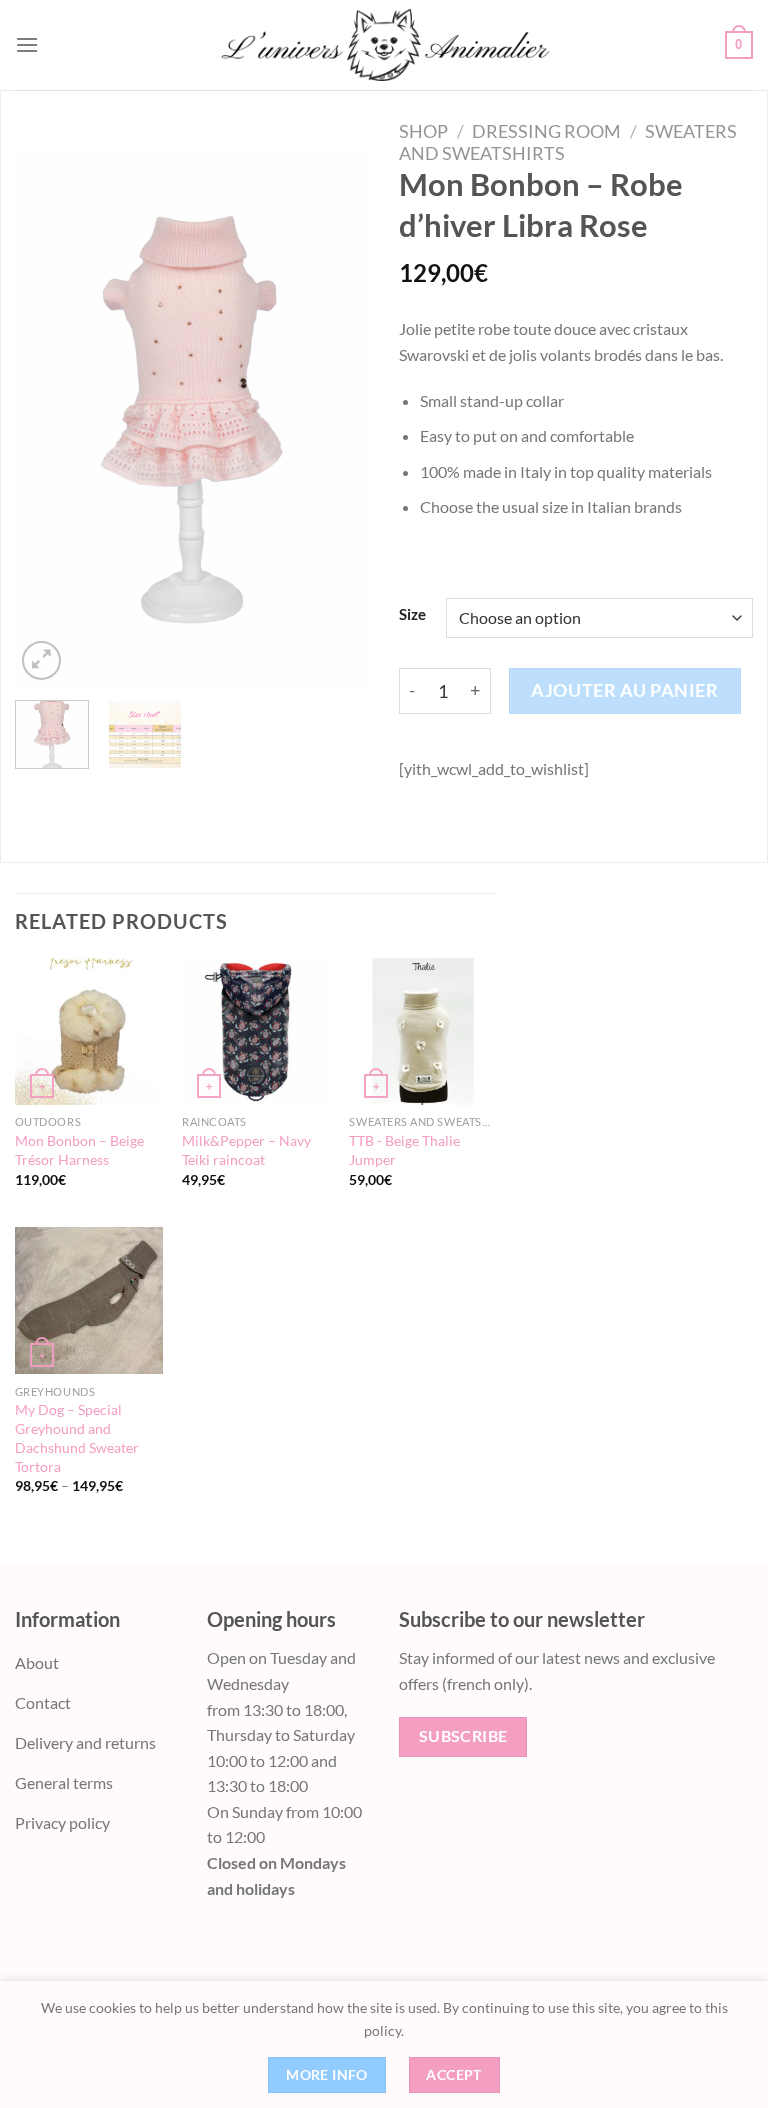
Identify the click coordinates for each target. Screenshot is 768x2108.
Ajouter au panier (624, 690)
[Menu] (27, 44)
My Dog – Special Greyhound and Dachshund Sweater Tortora (77, 1437)
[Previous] (47, 419)
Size (412, 615)
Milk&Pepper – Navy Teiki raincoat (246, 1150)
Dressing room (546, 131)
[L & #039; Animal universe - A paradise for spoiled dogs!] (384, 45)
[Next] (337, 419)
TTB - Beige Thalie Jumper (404, 1150)
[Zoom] (41, 660)
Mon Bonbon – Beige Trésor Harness (79, 1150)
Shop (423, 131)
